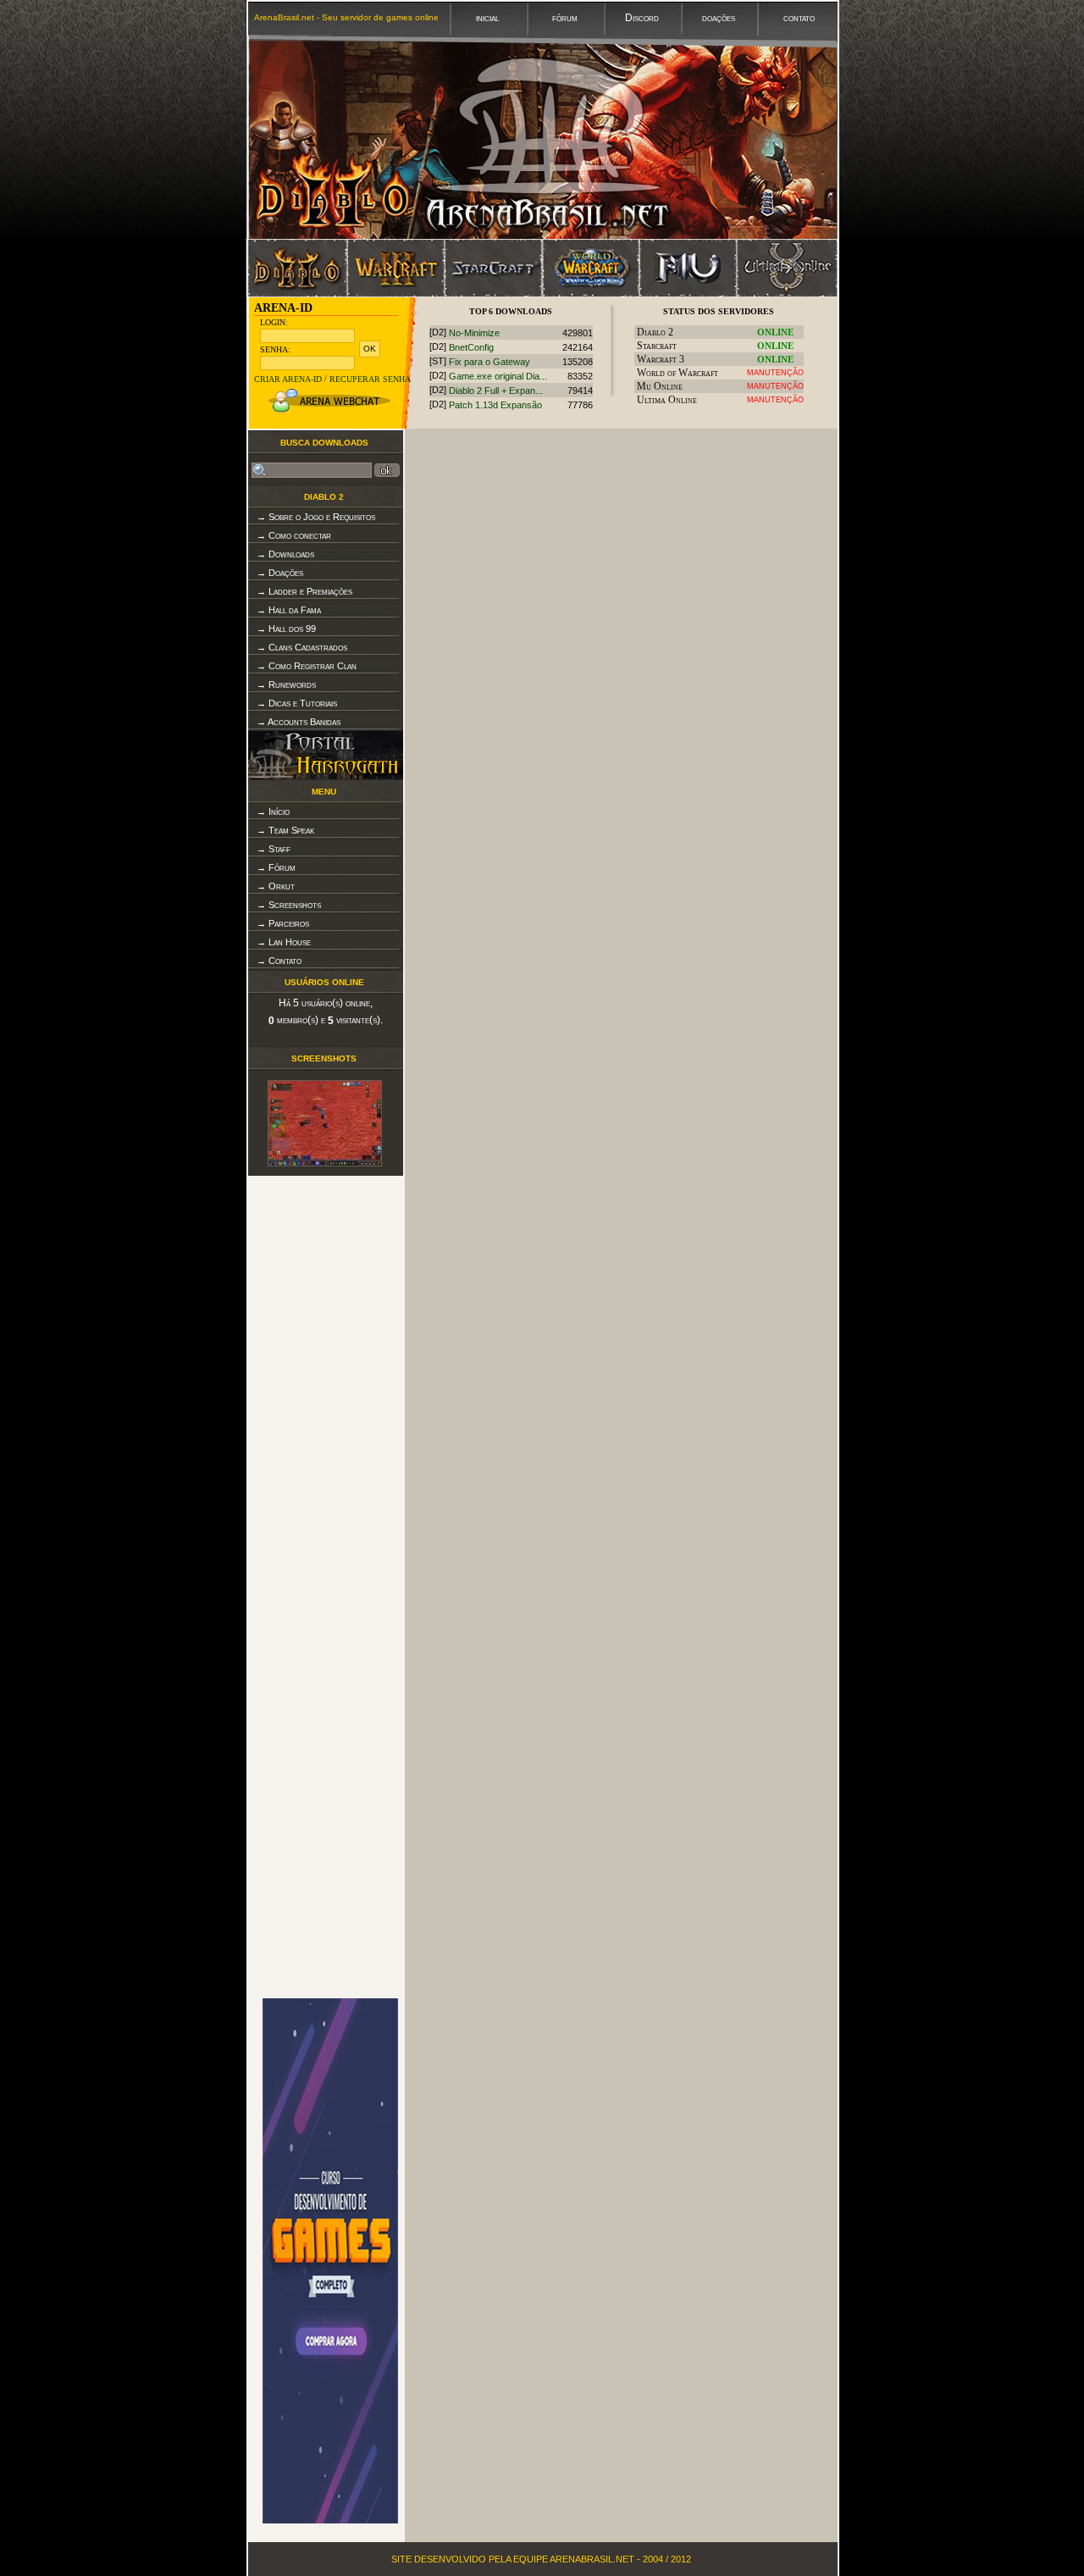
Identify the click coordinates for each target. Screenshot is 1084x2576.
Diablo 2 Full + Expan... (496, 391)
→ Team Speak (285, 830)
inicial (486, 18)
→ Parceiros (283, 923)
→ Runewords (286, 684)
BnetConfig (471, 347)
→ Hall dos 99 (286, 629)
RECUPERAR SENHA (370, 379)
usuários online (324, 982)
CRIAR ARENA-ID (288, 379)
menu (324, 792)
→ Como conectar (294, 535)
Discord (641, 18)
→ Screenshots (289, 905)
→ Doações (280, 573)
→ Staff (274, 849)
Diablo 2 (324, 497)
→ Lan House (284, 942)
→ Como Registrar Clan (307, 666)
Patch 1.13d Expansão (495, 406)
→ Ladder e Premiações (304, 591)
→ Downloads (285, 554)
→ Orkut (276, 886)
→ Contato (279, 961)
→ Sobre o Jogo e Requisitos (316, 517)
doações (717, 18)
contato (798, 18)
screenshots (324, 1058)
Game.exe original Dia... (498, 376)
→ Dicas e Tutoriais (297, 703)
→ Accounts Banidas (299, 722)
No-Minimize (474, 333)
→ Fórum (276, 867)
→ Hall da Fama (289, 610)
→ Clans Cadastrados (302, 647)
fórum (564, 18)
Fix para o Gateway (489, 362)
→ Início (273, 812)
